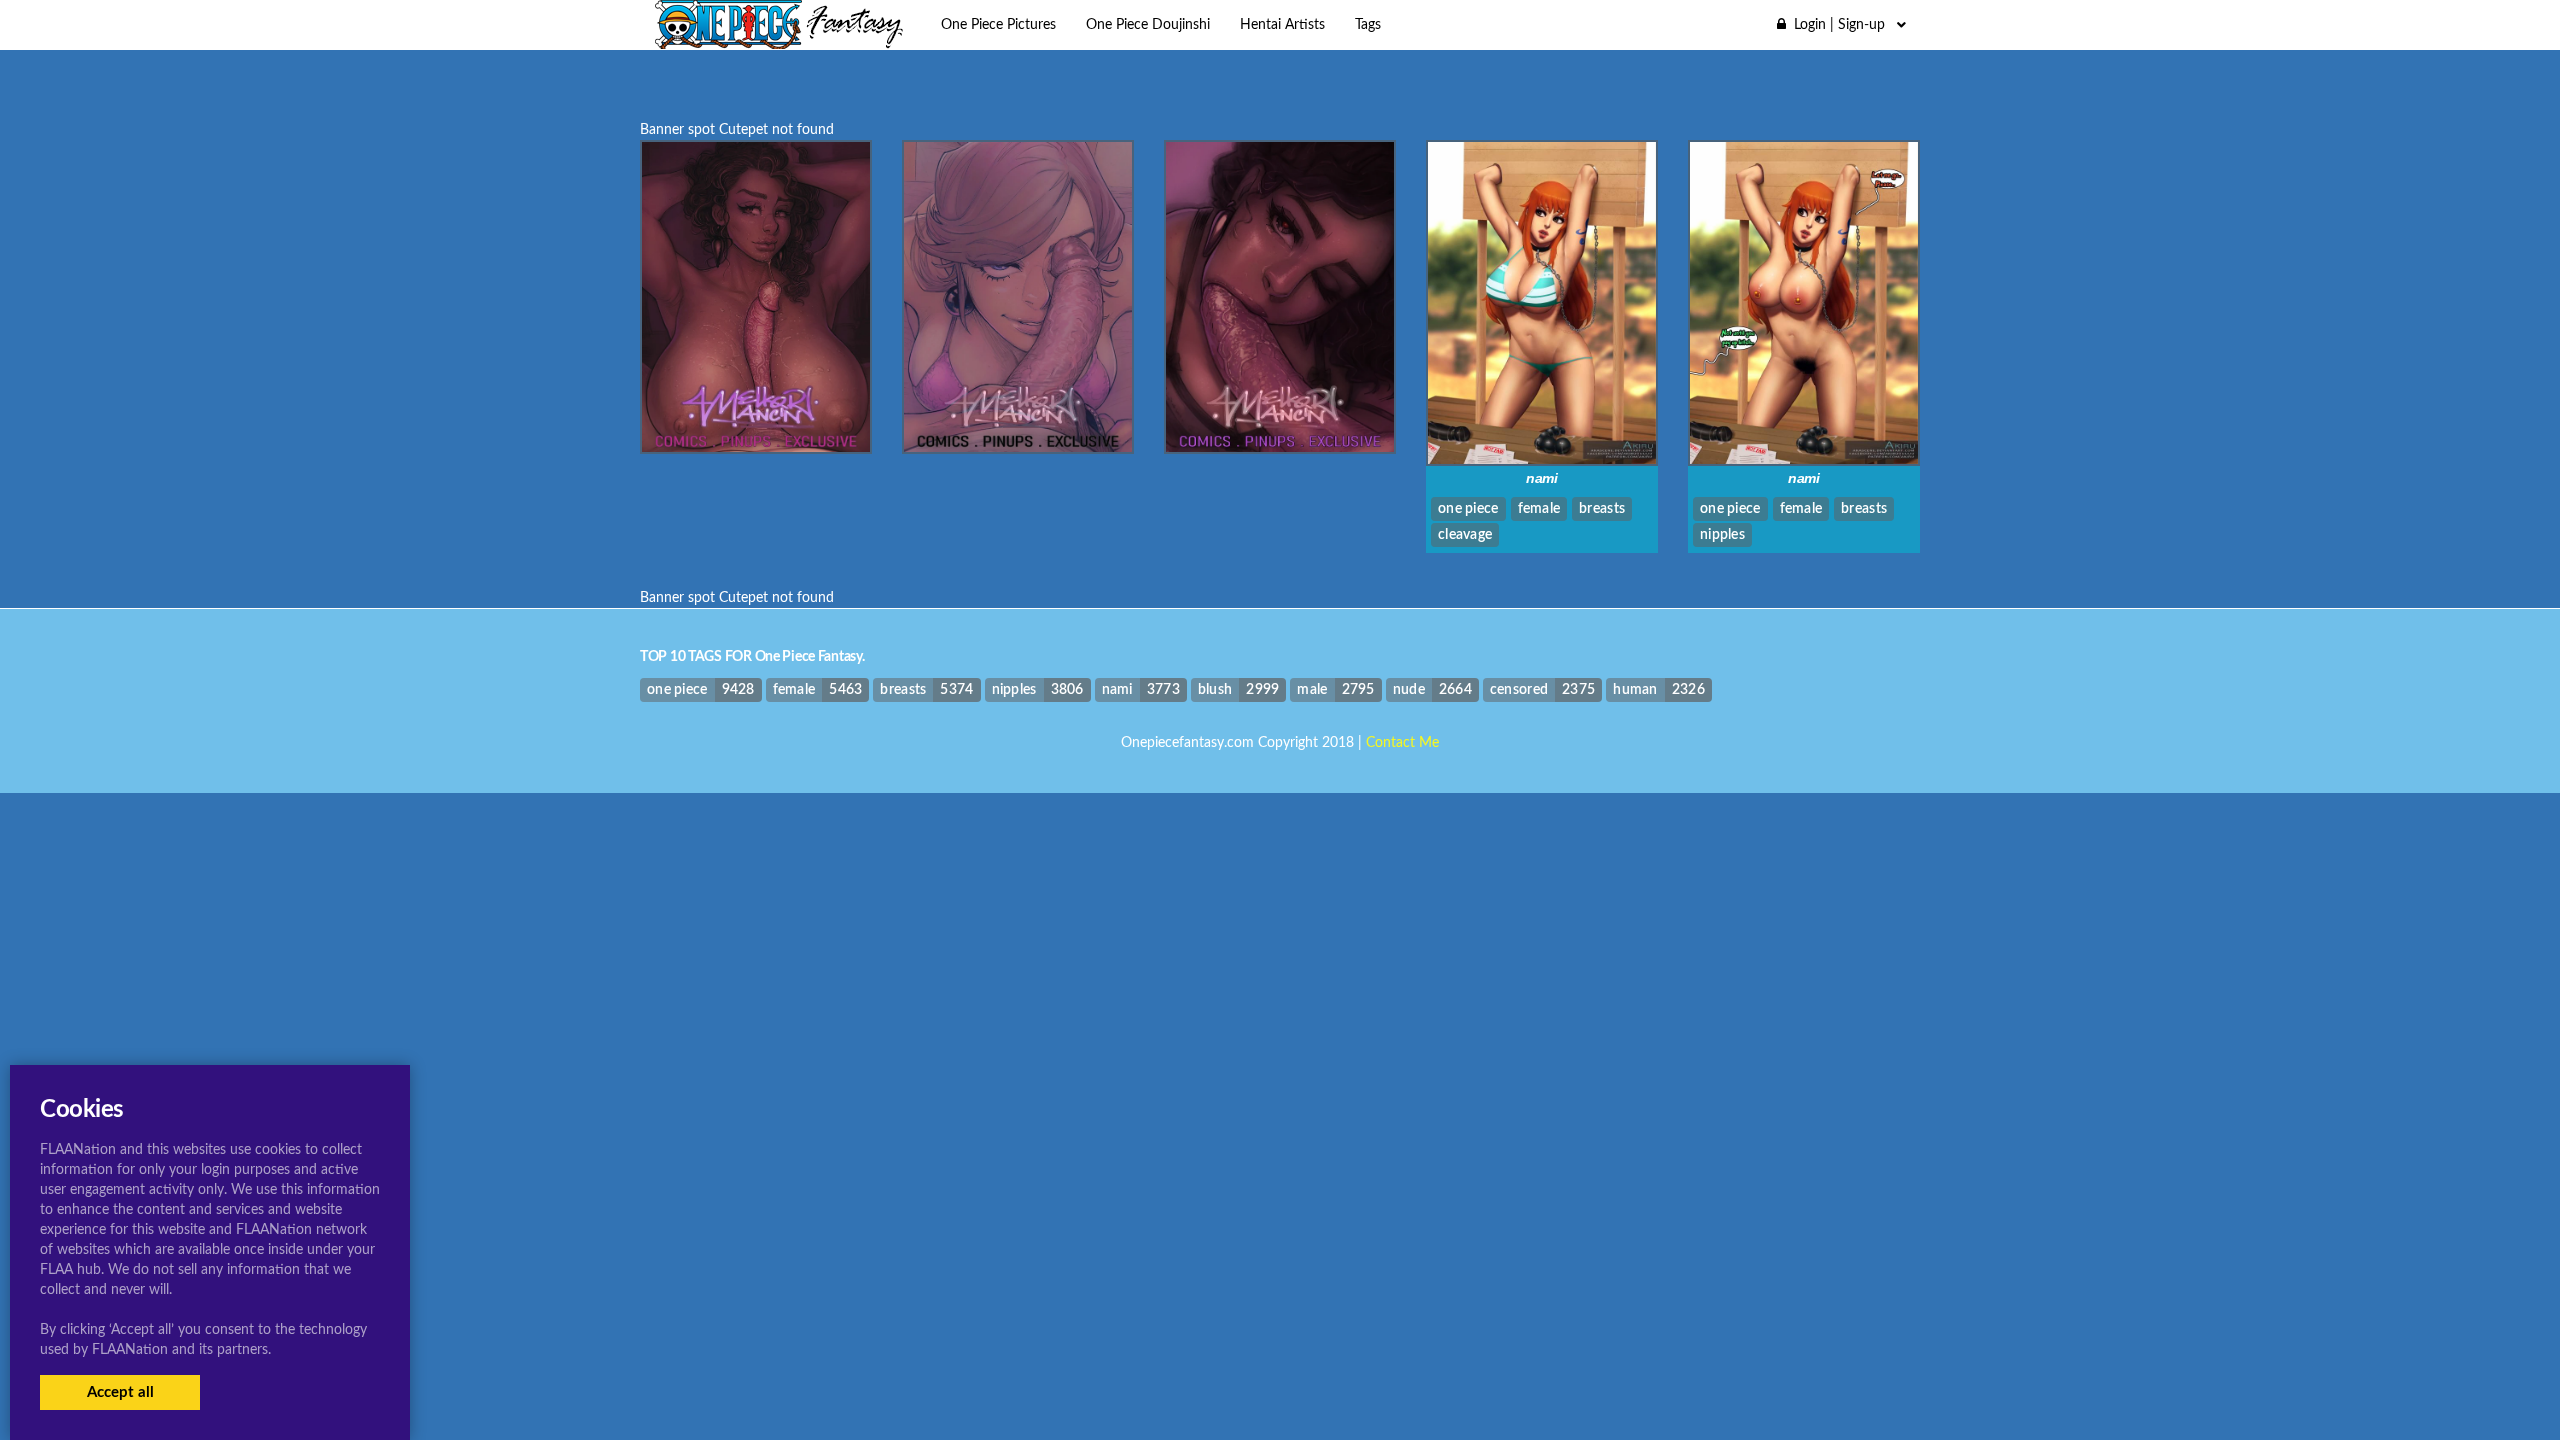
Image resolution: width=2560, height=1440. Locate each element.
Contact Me (1402, 743)
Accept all (120, 1392)
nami (1542, 478)
